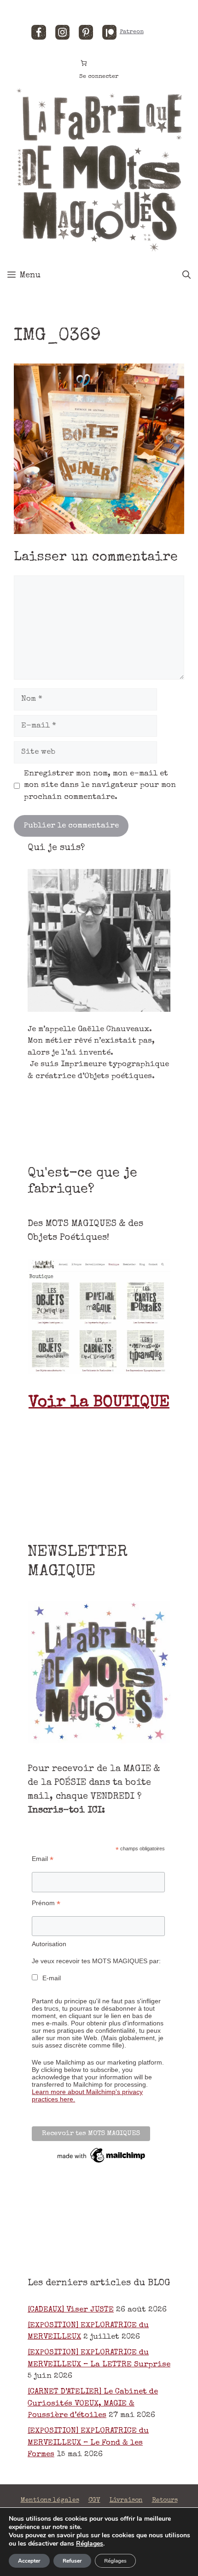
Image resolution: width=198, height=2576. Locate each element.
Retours (165, 2500)
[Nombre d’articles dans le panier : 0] (84, 63)
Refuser (72, 2561)
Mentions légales (50, 2500)
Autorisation (49, 1944)
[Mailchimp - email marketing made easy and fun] (102, 2163)
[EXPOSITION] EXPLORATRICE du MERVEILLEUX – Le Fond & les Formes (88, 2443)
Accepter (29, 2561)
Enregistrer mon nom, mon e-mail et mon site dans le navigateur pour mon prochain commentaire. (100, 786)
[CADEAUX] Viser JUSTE (71, 2310)
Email (43, 1859)
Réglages (90, 2544)
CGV (94, 2500)
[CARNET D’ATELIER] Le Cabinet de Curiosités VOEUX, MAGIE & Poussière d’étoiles (93, 2404)
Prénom (46, 1903)
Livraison (126, 2500)
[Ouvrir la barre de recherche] (186, 276)
